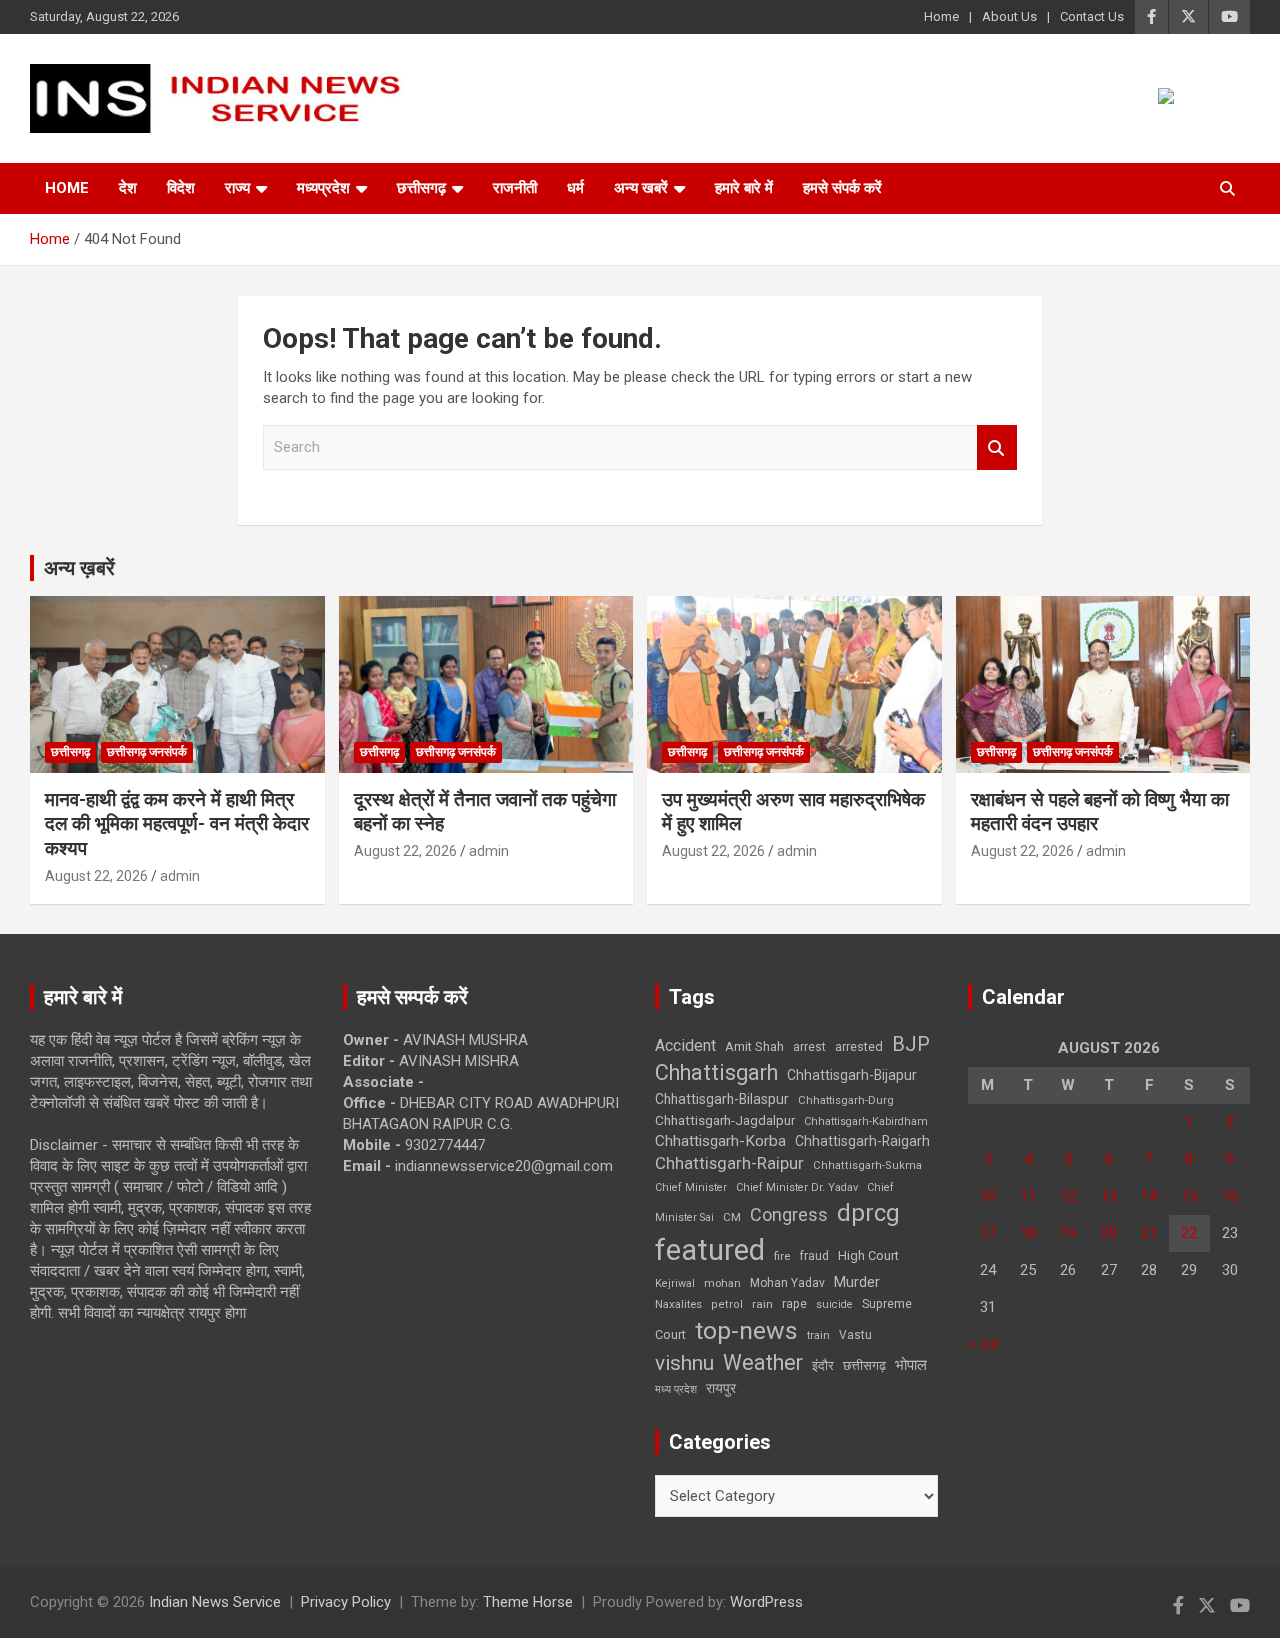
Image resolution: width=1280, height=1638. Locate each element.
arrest (809, 1047)
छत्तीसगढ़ (864, 1365)
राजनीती (515, 188)
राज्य (237, 188)
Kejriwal (675, 1283)
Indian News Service (215, 1602)
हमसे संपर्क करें (842, 188)
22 (1189, 1233)
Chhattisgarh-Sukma (867, 1165)
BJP (911, 1044)
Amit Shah (754, 1046)
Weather (763, 1362)
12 (1068, 1196)
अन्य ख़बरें (79, 568)
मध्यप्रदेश (323, 188)
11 (1028, 1196)
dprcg (868, 1213)
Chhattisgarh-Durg (846, 1100)
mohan (722, 1283)
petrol (727, 1304)
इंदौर (823, 1365)
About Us (1009, 16)
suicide (834, 1304)
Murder (857, 1282)
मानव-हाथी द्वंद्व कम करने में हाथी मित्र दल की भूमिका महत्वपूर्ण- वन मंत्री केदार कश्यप (177, 824)
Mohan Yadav (787, 1283)
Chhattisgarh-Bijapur (852, 1075)
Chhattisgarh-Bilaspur (722, 1099)
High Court (868, 1255)
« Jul (983, 1344)
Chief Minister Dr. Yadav (797, 1187)
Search (997, 447)
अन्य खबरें (641, 188)
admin (180, 876)
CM (732, 1217)
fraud (814, 1256)
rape (794, 1303)
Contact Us (1092, 16)
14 (1149, 1196)
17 (988, 1233)
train (818, 1335)
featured (710, 1250)
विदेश (181, 188)
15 (1189, 1196)
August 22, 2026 (96, 876)
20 (1109, 1233)
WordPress (766, 1602)
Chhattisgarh (716, 1072)
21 (1149, 1233)
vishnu (684, 1363)
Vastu (855, 1335)
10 (988, 1196)
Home (941, 16)
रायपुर (721, 1388)
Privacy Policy (346, 1602)
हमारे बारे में (744, 188)
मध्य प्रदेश (676, 1389)
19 (1068, 1233)
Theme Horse (528, 1602)
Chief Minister (691, 1187)
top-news (746, 1330)
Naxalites (678, 1304)
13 (1109, 1196)
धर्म (575, 188)
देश (128, 188)
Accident (685, 1045)
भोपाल (911, 1365)
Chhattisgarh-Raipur (729, 1163)
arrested (859, 1046)
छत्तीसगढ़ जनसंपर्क (147, 752)
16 (1230, 1196)
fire (782, 1256)
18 (1028, 1233)
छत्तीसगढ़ (421, 188)
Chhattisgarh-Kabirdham (866, 1121)
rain (762, 1304)
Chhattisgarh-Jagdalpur (725, 1120)
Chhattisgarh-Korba (720, 1141)
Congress (789, 1214)
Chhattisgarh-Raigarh (862, 1141)
